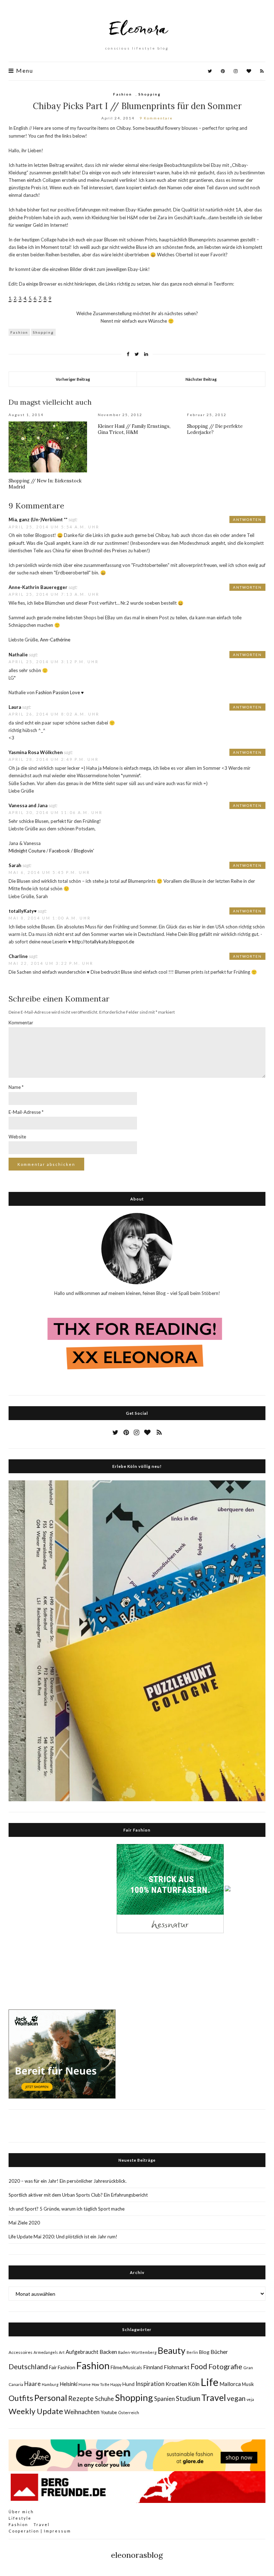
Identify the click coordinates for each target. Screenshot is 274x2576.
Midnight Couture (27, 851)
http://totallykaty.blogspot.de (103, 942)
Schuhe (104, 2399)
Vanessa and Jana (28, 805)
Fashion (123, 94)
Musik (248, 2384)
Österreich (129, 2413)
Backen (108, 2352)
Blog (204, 2352)
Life (209, 2382)
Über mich (21, 2512)
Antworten (247, 519)
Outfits (21, 2398)
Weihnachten (82, 2412)
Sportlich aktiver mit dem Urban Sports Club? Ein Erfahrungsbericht (78, 2195)
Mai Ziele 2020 (24, 2223)
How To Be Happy (106, 2384)
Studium (188, 2398)
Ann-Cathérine (55, 640)
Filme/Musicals (126, 2367)
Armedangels (46, 2352)
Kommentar (21, 1023)
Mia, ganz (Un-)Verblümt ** (38, 519)
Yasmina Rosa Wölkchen (36, 752)
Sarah (15, 865)
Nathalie (18, 655)
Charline (18, 956)
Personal (51, 2398)
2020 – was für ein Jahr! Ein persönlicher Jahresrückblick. (68, 2181)
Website (17, 1137)
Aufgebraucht (82, 2352)
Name (16, 1087)
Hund (128, 2384)
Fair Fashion (62, 2367)
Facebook (60, 851)
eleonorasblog (137, 2555)
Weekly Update (36, 2411)
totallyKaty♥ (23, 911)
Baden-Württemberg (137, 2352)
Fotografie (225, 2366)
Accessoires (21, 2352)
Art (62, 2352)
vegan (236, 2398)
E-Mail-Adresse (26, 1112)
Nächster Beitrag (201, 379)
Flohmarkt (177, 2367)
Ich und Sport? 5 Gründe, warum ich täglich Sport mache (67, 2209)
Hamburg (50, 2384)
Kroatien (176, 2384)
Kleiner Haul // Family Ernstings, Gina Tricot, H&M (134, 429)
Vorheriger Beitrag (73, 379)
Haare (32, 2384)
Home (85, 2384)
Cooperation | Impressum (40, 2531)
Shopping (150, 94)
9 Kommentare (156, 118)
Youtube (109, 2412)
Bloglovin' (84, 851)
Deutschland (28, 2366)
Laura (15, 707)
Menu (24, 71)
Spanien (164, 2399)
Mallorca (230, 2384)
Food (199, 2366)
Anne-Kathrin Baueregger (38, 587)
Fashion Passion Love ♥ (60, 692)
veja (250, 2399)
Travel (214, 2397)
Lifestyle (20, 2518)
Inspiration (150, 2384)
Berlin (192, 2352)
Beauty (172, 2350)
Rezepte (81, 2398)
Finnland (153, 2367)
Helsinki (68, 2384)
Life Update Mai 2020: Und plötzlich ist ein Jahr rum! (63, 2237)
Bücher (219, 2352)
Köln (194, 2384)
